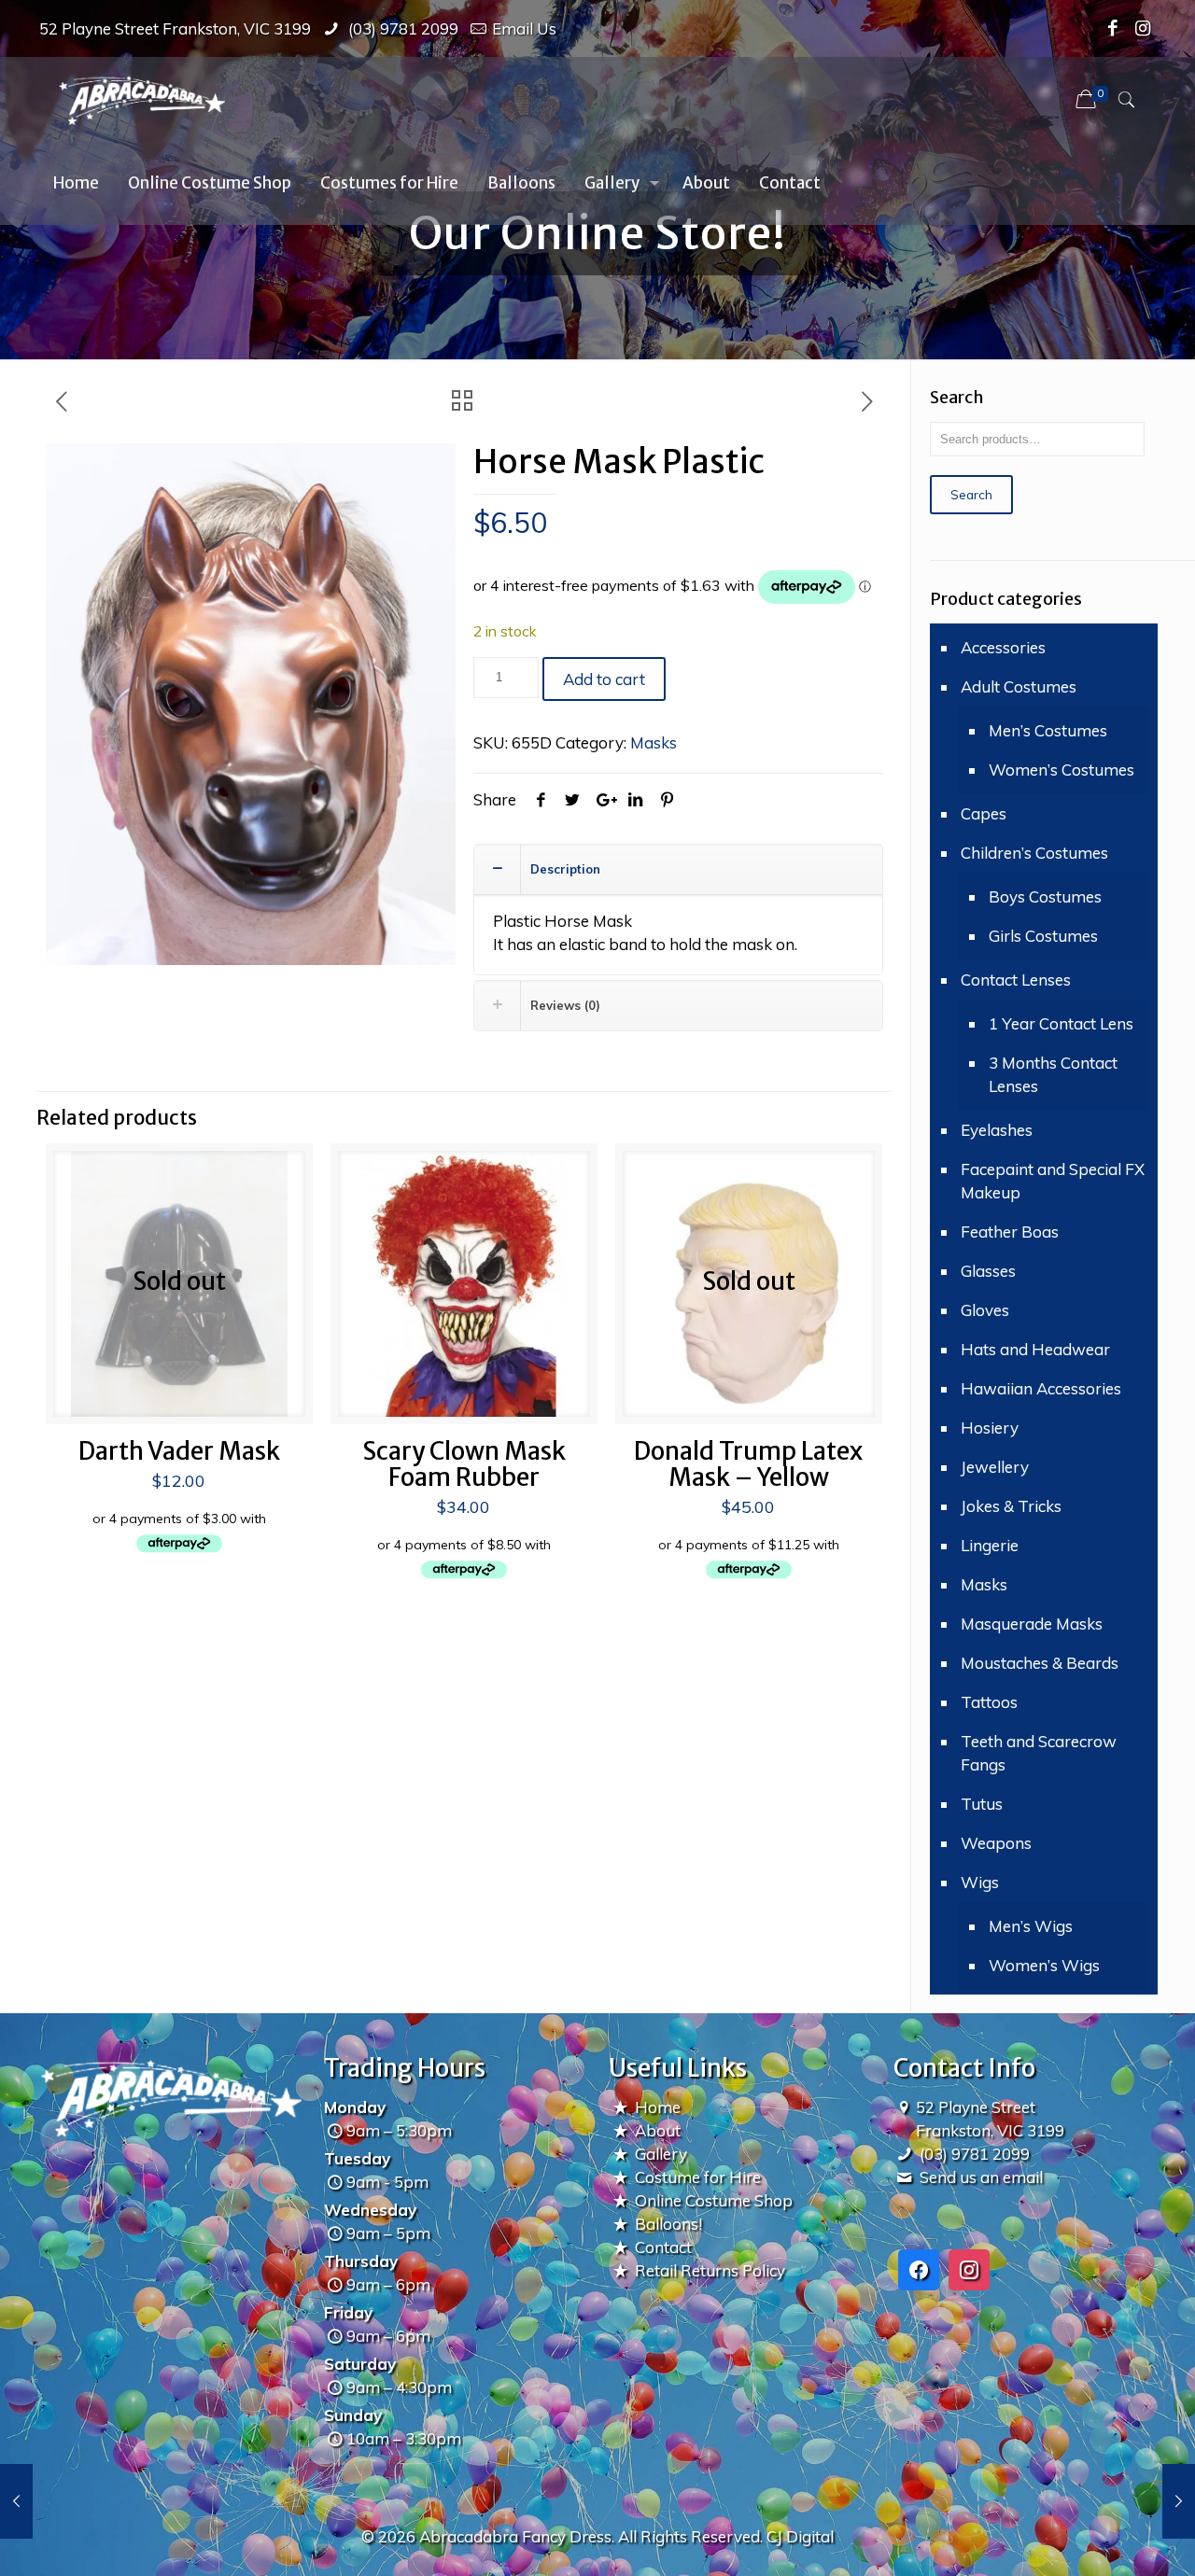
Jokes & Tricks (1011, 1506)
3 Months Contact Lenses (1053, 1074)
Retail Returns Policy (710, 2270)
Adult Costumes (1019, 686)
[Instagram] (1143, 28)
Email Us (524, 28)
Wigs (980, 1882)
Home (658, 2107)
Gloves (985, 1310)
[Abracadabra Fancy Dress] (141, 99)
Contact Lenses (1016, 980)
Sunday (353, 2415)
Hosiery (990, 1428)
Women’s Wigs (1044, 1965)
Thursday (361, 2261)
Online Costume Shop (714, 2200)
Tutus (982, 1804)
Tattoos (989, 1702)
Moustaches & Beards (1040, 1663)
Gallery (661, 2154)
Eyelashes (997, 1130)
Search (971, 495)
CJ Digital (800, 2536)
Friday (348, 2312)
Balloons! (668, 2224)
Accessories (1003, 647)
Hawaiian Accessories (1041, 1388)
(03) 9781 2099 (401, 28)
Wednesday (370, 2210)
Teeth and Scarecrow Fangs (1039, 1753)
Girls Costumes (1043, 936)
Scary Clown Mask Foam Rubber (464, 1464)
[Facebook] (1113, 28)
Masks (654, 742)
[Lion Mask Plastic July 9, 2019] (1179, 2501)
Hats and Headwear (1035, 1349)
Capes (984, 813)
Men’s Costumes (1048, 730)
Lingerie (990, 1545)
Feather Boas (1010, 1232)
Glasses (988, 1271)
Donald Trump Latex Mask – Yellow (748, 1464)
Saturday (360, 2364)
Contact (663, 2247)
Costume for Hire (698, 2177)
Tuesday (357, 2158)
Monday (355, 2107)
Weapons (996, 1843)
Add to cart (604, 679)
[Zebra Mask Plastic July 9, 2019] (16, 2501)
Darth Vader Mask (179, 1451)
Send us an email (981, 2177)
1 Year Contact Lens (1061, 1023)
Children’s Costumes (1034, 853)
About (658, 2130)
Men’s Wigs (1031, 1926)
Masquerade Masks (1032, 1624)
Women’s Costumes (1061, 770)
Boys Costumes (1045, 896)
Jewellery (995, 1467)
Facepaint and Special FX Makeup (1053, 1181)
